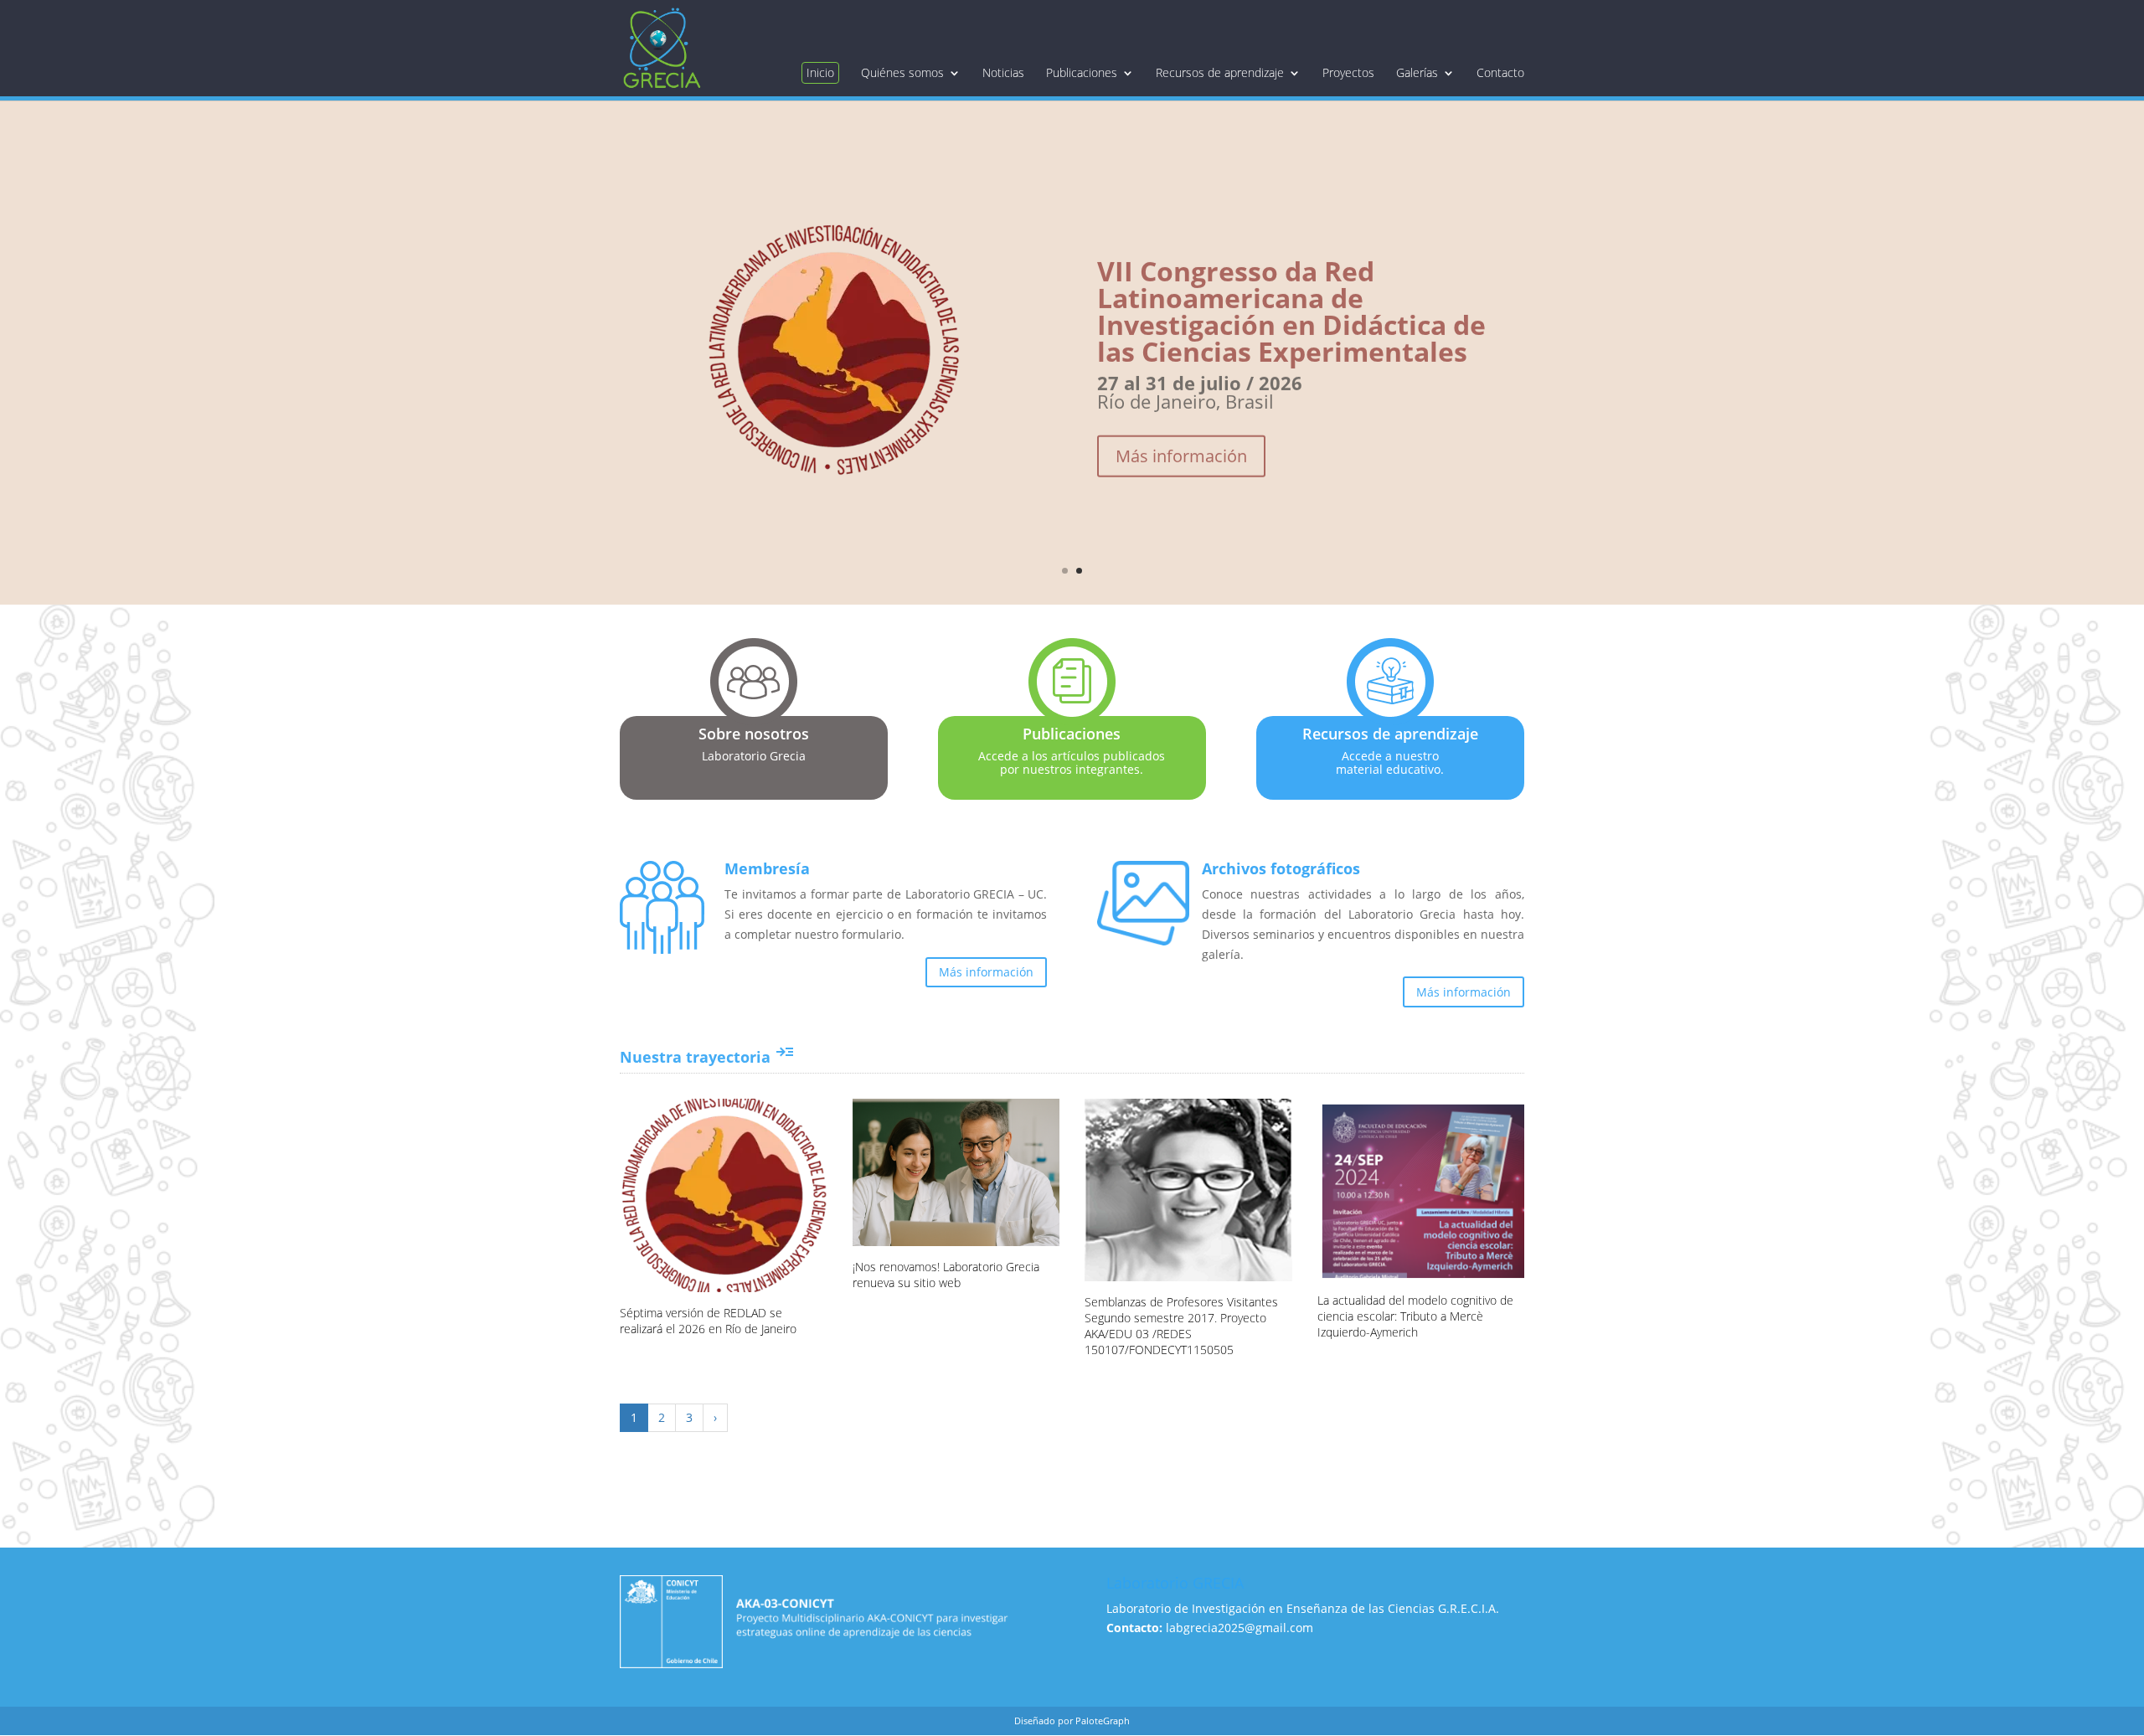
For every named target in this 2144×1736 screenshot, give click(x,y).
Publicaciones (1082, 73)
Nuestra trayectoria (707, 1057)
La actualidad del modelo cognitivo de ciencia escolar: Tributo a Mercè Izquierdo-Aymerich (1415, 1316)
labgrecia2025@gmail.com (1239, 1628)
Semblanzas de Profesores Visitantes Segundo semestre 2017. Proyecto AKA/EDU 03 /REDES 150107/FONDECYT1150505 (1181, 1326)
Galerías (1417, 73)
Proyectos (1348, 73)
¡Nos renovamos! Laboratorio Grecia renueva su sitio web (946, 1275)
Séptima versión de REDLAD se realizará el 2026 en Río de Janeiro (708, 1321)
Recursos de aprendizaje (1220, 73)
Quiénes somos (902, 73)
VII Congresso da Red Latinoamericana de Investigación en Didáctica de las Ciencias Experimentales (1291, 294)
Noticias (1003, 73)
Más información (1181, 438)
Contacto (1500, 73)
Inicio (820, 72)
